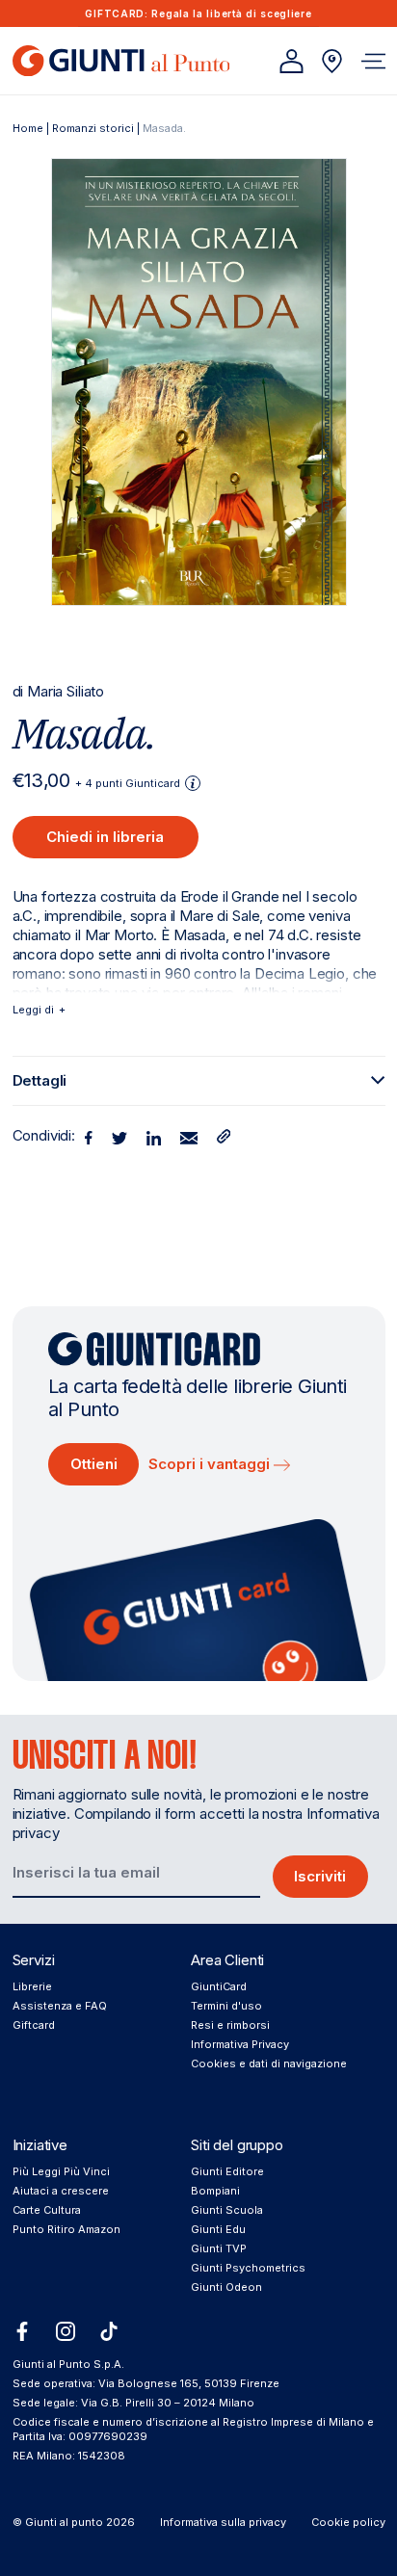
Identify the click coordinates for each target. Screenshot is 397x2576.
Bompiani (215, 2191)
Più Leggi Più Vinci (61, 2171)
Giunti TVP (219, 2248)
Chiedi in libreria (105, 837)
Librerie (32, 1986)
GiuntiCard (219, 1986)
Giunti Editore (227, 2171)
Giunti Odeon (226, 2287)
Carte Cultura (47, 2210)
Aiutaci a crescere (61, 2191)
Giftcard (34, 2025)
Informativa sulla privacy (223, 2522)
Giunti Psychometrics (248, 2268)
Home (28, 128)
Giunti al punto (64, 2522)
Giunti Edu (218, 2229)
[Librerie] (332, 61)
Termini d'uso (226, 2006)
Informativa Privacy (240, 2044)
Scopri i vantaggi (211, 1464)
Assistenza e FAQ (60, 2006)
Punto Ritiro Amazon (66, 2229)
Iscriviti (320, 1876)
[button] (373, 61)
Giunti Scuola (227, 2210)
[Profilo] (291, 61)
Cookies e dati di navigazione (269, 2063)
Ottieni (94, 1464)
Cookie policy (348, 2522)
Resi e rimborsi (230, 2025)
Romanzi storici (93, 128)
